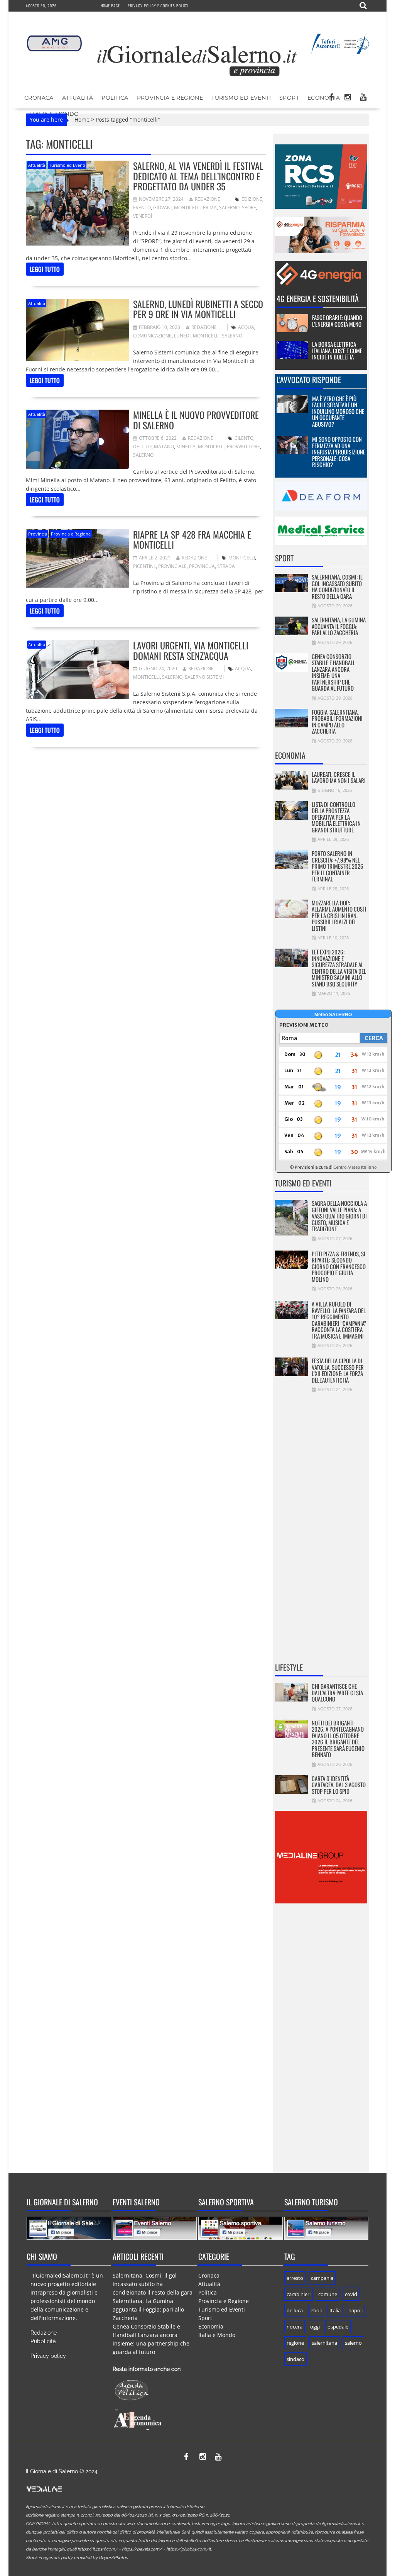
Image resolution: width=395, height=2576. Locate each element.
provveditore (243, 447)
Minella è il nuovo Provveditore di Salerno (196, 420)
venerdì (143, 216)
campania (322, 2278)
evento (142, 208)
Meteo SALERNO (333, 1015)
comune (328, 2294)
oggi (315, 2327)
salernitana (324, 2343)
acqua (246, 327)
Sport (289, 98)
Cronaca (39, 98)
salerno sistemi (204, 677)
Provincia (38, 534)
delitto (142, 447)
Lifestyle (289, 1667)
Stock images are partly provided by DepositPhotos (77, 2558)
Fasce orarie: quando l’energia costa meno (337, 321)
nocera (295, 2327)
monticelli (187, 208)
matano (164, 447)
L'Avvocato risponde (309, 380)
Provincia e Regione (170, 98)
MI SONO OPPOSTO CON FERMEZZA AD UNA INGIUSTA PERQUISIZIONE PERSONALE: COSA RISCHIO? (339, 452)
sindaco (295, 2359)
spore (249, 208)
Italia (335, 2310)
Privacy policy (48, 2356)
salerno (229, 208)
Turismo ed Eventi (241, 98)
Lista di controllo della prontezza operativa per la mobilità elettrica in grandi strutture (336, 817)
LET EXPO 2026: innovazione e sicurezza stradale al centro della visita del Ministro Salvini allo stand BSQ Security (339, 968)
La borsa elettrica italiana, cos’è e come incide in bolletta (337, 350)
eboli (316, 2310)
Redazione (208, 199)
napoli (355, 2310)
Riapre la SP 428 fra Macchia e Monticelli (192, 539)
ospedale (338, 2327)
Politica (115, 98)
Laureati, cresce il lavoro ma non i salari (339, 777)
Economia (324, 98)
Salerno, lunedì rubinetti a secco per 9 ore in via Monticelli (198, 309)
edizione (252, 199)
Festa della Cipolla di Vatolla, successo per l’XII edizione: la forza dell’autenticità (338, 1370)
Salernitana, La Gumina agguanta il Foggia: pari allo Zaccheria (339, 626)
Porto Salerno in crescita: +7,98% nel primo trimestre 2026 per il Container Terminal (338, 866)
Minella (186, 447)
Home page (110, 6)
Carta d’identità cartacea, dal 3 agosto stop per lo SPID (339, 1785)
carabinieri (299, 2294)
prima (210, 208)
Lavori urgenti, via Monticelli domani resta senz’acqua (191, 650)
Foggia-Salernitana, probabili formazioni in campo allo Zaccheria (337, 722)
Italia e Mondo (217, 2335)
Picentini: (144, 566)
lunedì (182, 336)
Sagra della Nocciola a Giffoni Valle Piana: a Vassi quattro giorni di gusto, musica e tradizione (339, 1216)
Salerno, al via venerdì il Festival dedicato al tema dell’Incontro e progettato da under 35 (198, 176)
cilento (244, 438)
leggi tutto (45, 269)
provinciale (172, 566)
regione (295, 2343)
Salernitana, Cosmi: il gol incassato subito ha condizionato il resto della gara (337, 586)
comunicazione (152, 336)
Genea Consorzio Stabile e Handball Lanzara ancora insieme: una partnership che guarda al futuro (333, 672)
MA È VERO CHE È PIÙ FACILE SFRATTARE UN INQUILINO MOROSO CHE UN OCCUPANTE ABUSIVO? (338, 411)
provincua (202, 566)
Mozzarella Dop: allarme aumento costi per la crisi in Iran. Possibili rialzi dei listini (339, 915)
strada (226, 566)
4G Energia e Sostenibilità (318, 298)
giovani (162, 208)
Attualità (78, 98)
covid (351, 2294)
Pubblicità (43, 2341)
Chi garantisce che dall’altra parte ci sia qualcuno (337, 1692)
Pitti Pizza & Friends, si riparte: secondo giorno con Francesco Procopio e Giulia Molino (339, 1266)
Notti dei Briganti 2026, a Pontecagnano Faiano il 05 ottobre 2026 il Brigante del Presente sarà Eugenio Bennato (338, 1739)
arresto (295, 2278)
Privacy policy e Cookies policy (158, 6)
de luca (295, 2310)
